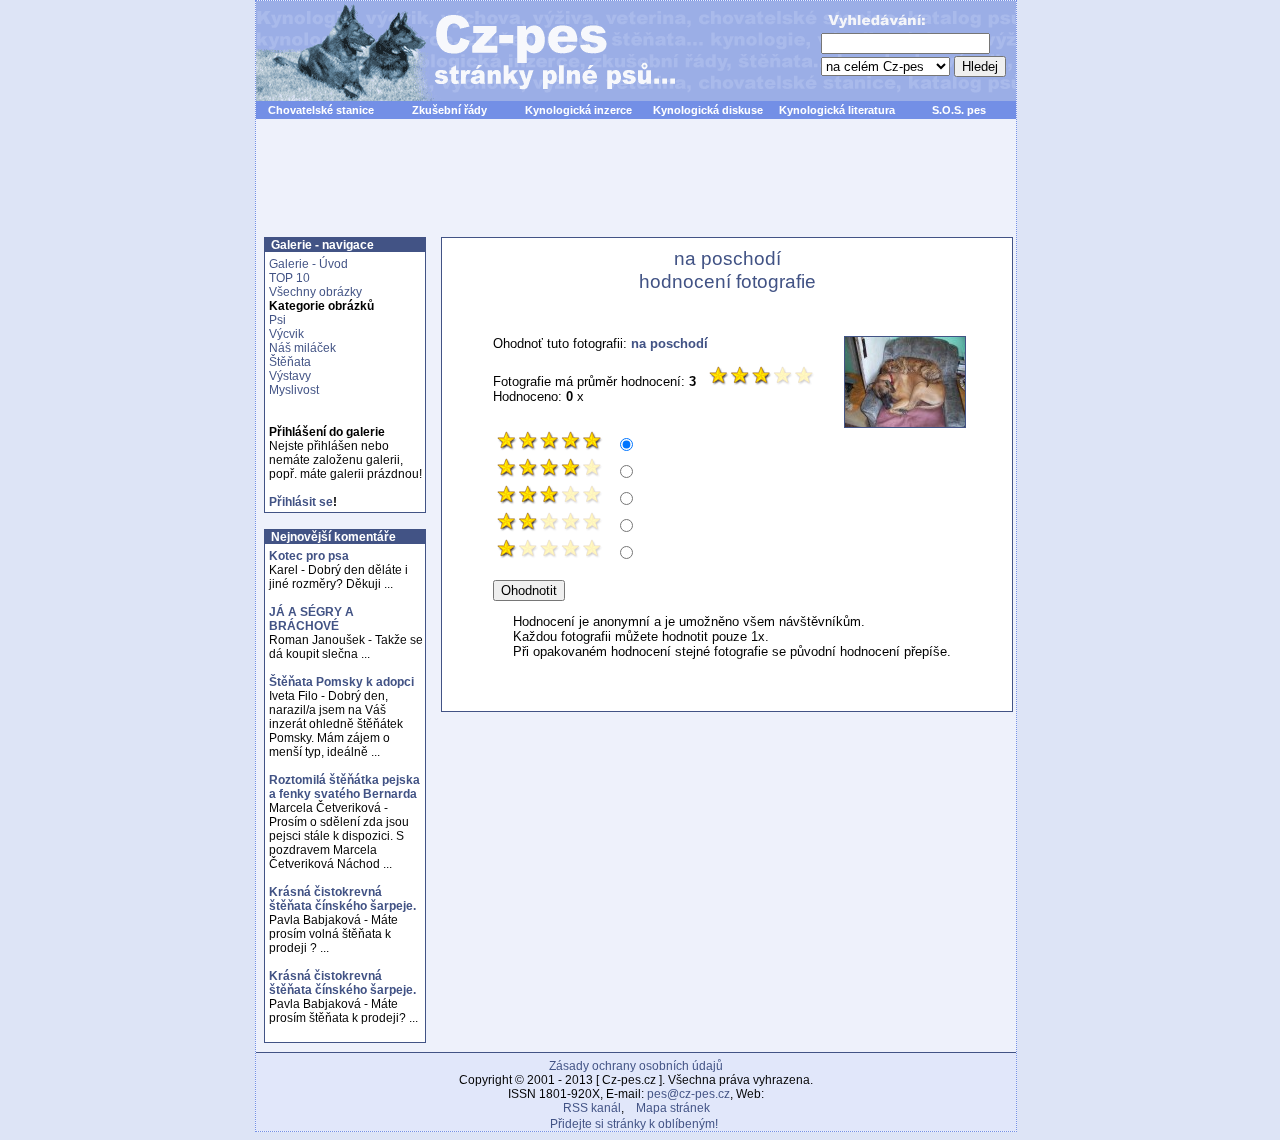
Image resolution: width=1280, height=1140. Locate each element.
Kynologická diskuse (708, 110)
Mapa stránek (673, 1108)
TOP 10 (289, 278)
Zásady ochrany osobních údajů (636, 1066)
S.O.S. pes (959, 110)
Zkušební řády (449, 110)
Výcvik (286, 334)
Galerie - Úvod (308, 264)
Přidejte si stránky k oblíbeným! (634, 1124)
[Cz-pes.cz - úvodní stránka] (456, 51)
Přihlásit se (301, 502)
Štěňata (290, 362)
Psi (277, 320)
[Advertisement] (636, 189)
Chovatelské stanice (321, 110)
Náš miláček (302, 348)
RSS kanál (592, 1108)
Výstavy (290, 376)
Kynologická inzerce (578, 110)
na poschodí (669, 343)
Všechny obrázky (315, 292)
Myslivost (294, 390)
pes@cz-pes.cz (688, 1094)
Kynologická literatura (837, 110)
